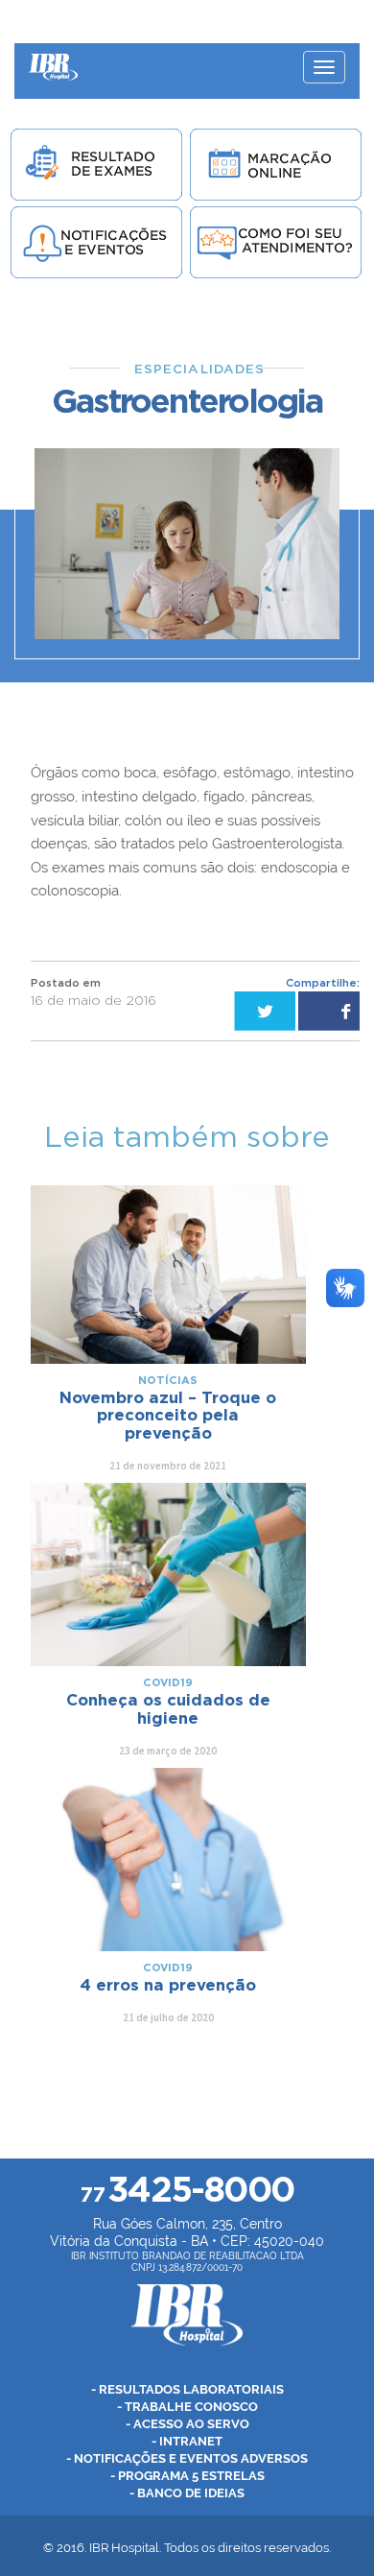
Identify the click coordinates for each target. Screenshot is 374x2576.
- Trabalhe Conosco (187, 2407)
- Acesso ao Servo (187, 2424)
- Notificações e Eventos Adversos (187, 2458)
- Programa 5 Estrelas (187, 2476)
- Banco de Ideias (187, 2493)
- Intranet (187, 2441)
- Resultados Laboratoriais (187, 2389)
